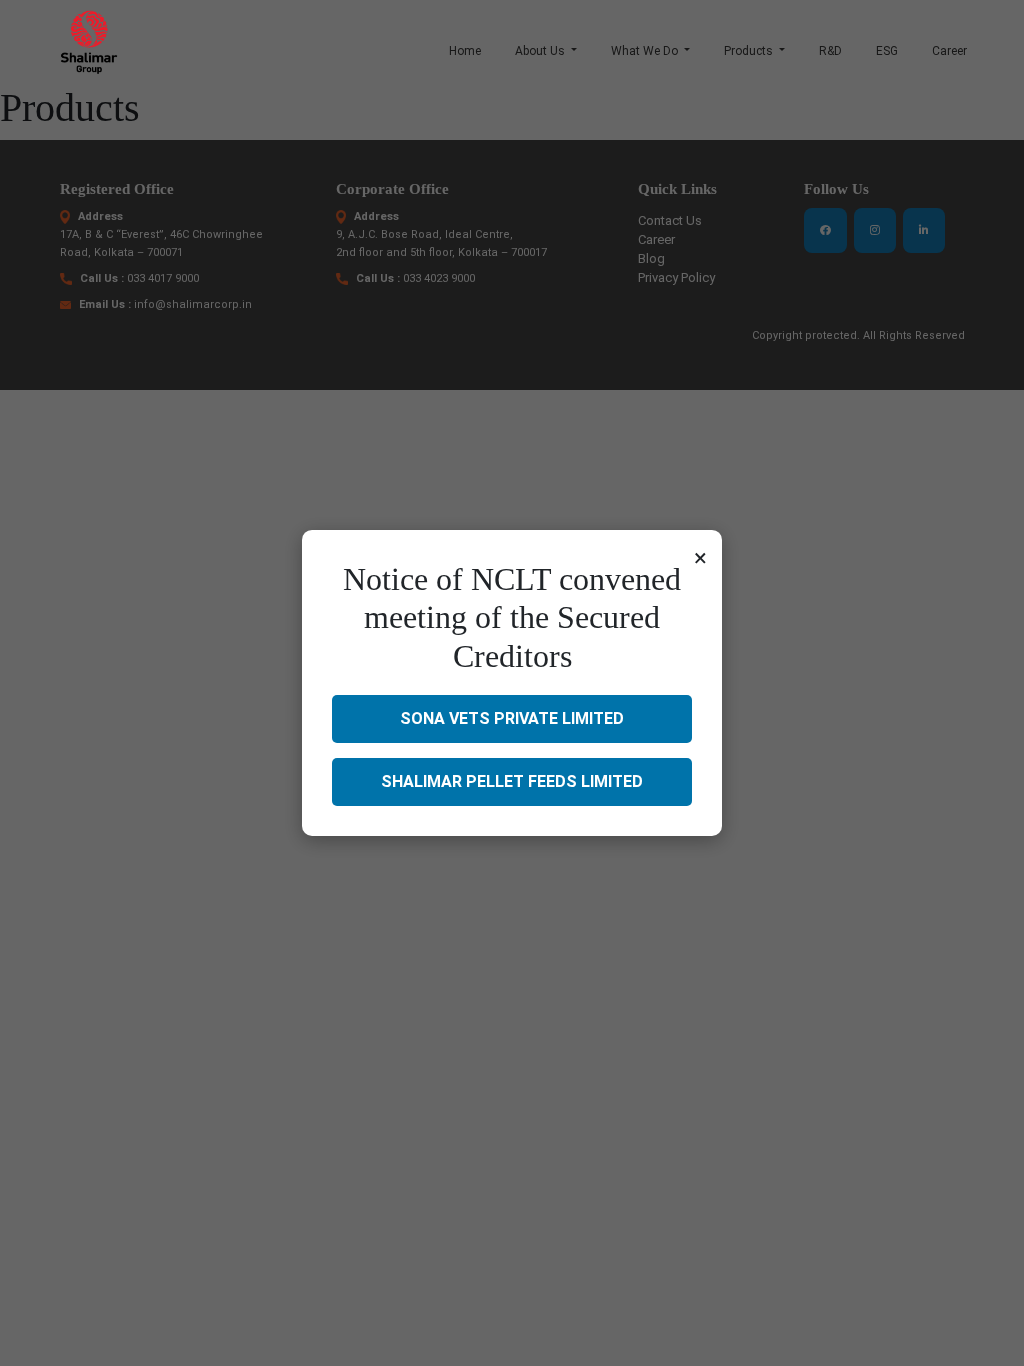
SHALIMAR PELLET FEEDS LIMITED (512, 781)
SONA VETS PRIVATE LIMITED (512, 718)
